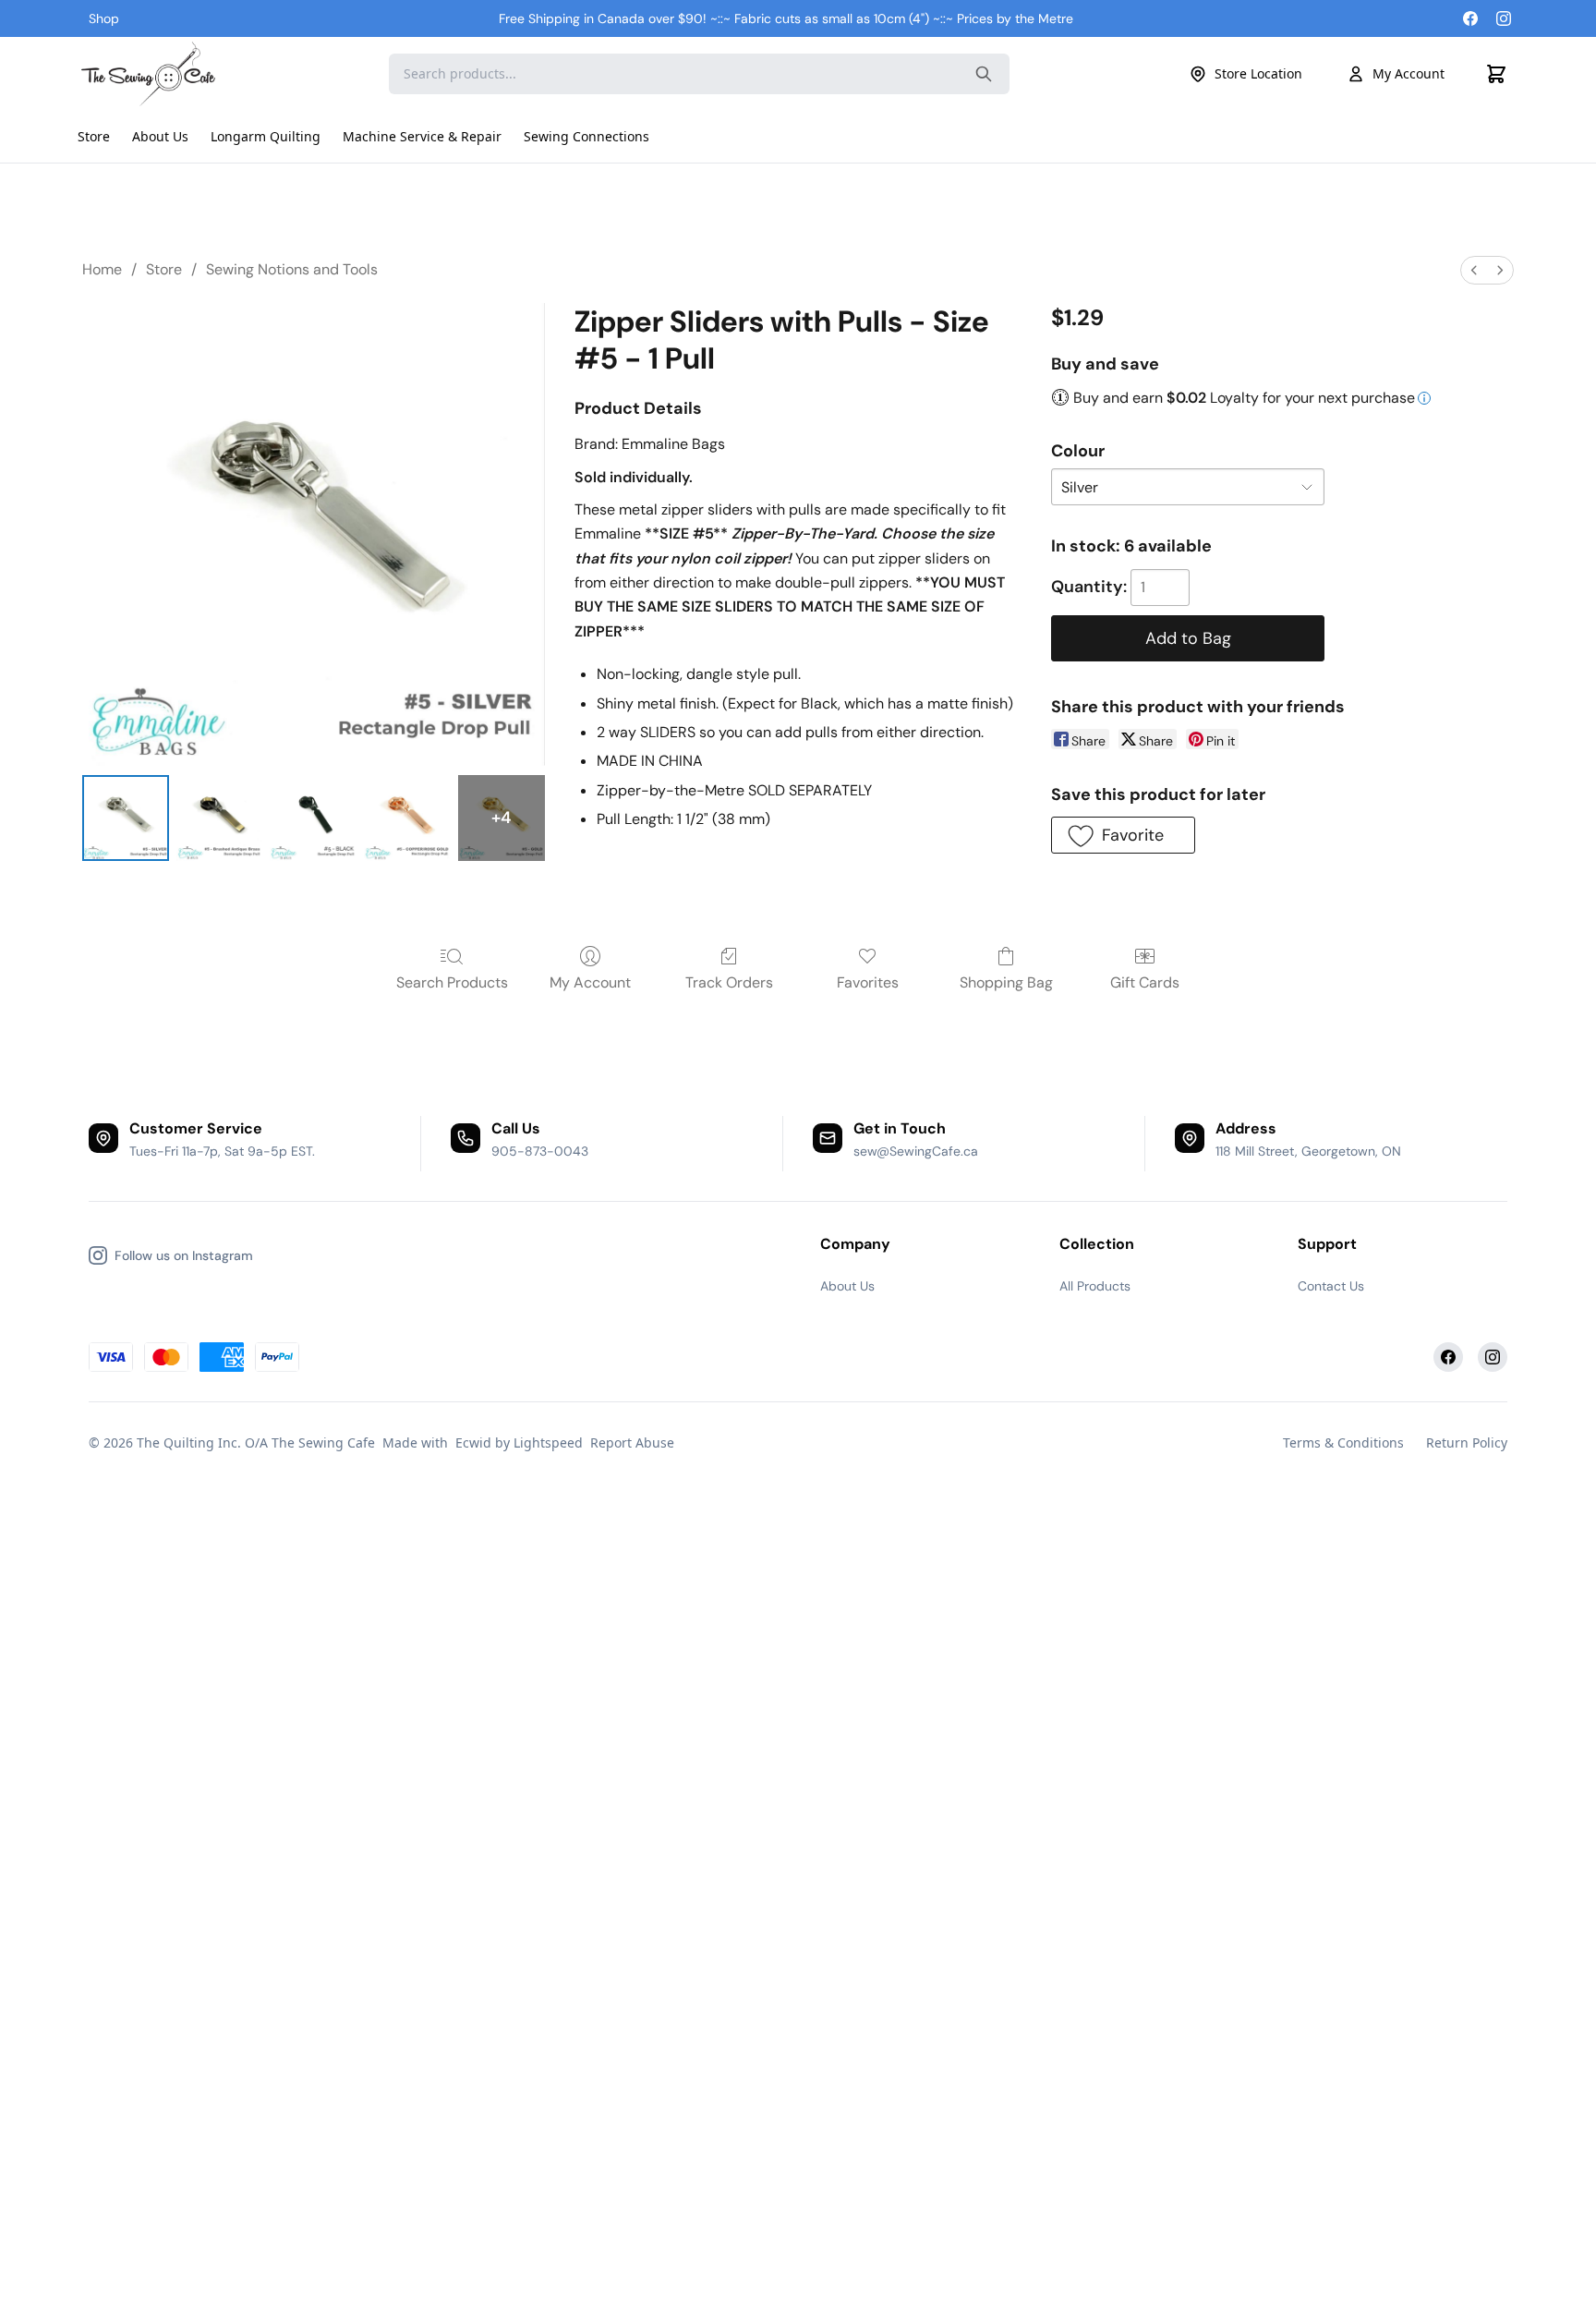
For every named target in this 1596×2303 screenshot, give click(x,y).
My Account (1409, 73)
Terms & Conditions (1343, 1442)
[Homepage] (151, 74)
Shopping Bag (1006, 982)
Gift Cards (1145, 982)
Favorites (868, 982)
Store (164, 269)
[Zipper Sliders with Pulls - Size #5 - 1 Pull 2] (313, 818)
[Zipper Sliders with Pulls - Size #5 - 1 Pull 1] (220, 818)
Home (102, 269)
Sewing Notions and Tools (292, 269)
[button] (1123, 835)
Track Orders (729, 982)
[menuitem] (1474, 270)
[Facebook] (1470, 18)
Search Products (452, 982)
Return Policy (1467, 1442)
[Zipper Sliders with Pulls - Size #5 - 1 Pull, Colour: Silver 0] (126, 818)
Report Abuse (632, 1442)
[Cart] (1496, 74)
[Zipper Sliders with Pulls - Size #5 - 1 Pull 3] (407, 818)
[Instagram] (1504, 18)
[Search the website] (984, 74)
